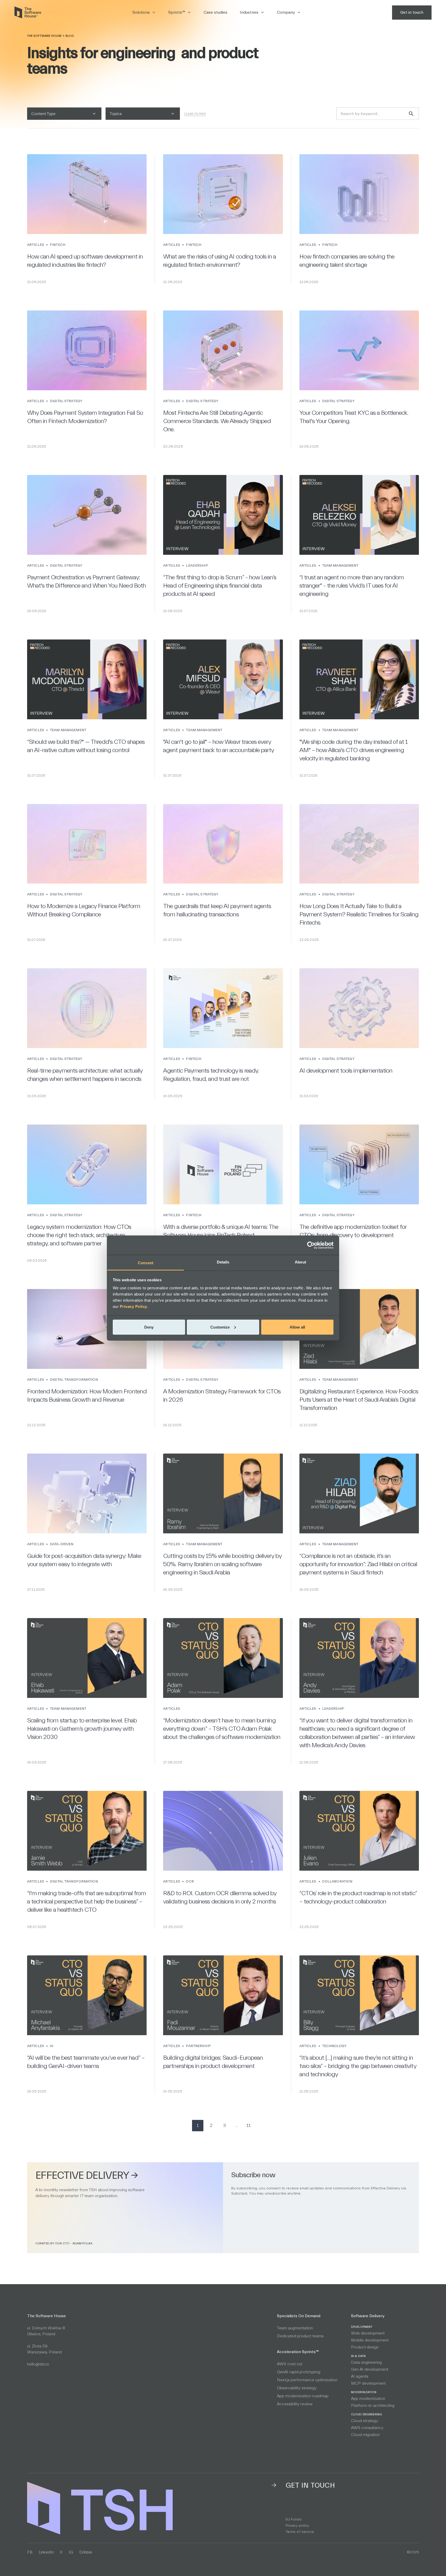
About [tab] (300, 1262)
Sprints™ (177, 12)
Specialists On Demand (299, 2316)
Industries (249, 12)
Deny (149, 1327)
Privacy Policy (133, 1306)
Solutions (141, 12)
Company (286, 12)
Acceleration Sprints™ (298, 2352)
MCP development (368, 2383)
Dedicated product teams (300, 2336)
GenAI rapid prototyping (299, 2372)
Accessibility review (295, 2404)
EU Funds (294, 2519)
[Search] (411, 114)
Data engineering (366, 2362)
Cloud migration (365, 2435)
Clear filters (195, 114)
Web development (368, 2333)
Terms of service (300, 2532)
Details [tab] (223, 1262)
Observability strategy (297, 2388)
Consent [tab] (146, 1263)
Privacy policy (297, 2526)
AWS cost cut (290, 2364)
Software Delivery (368, 2316)
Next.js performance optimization (307, 2380)
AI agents (360, 2376)
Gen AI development (370, 2369)
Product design (365, 2347)
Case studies (216, 12)
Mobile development (370, 2340)
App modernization (368, 2399)
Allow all (297, 1327)
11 (249, 2125)
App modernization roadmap (303, 2396)
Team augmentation (295, 2328)
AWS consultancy (367, 2428)
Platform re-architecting (373, 2406)
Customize (220, 1327)
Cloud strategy (364, 2421)
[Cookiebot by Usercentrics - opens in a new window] (311, 1245)
